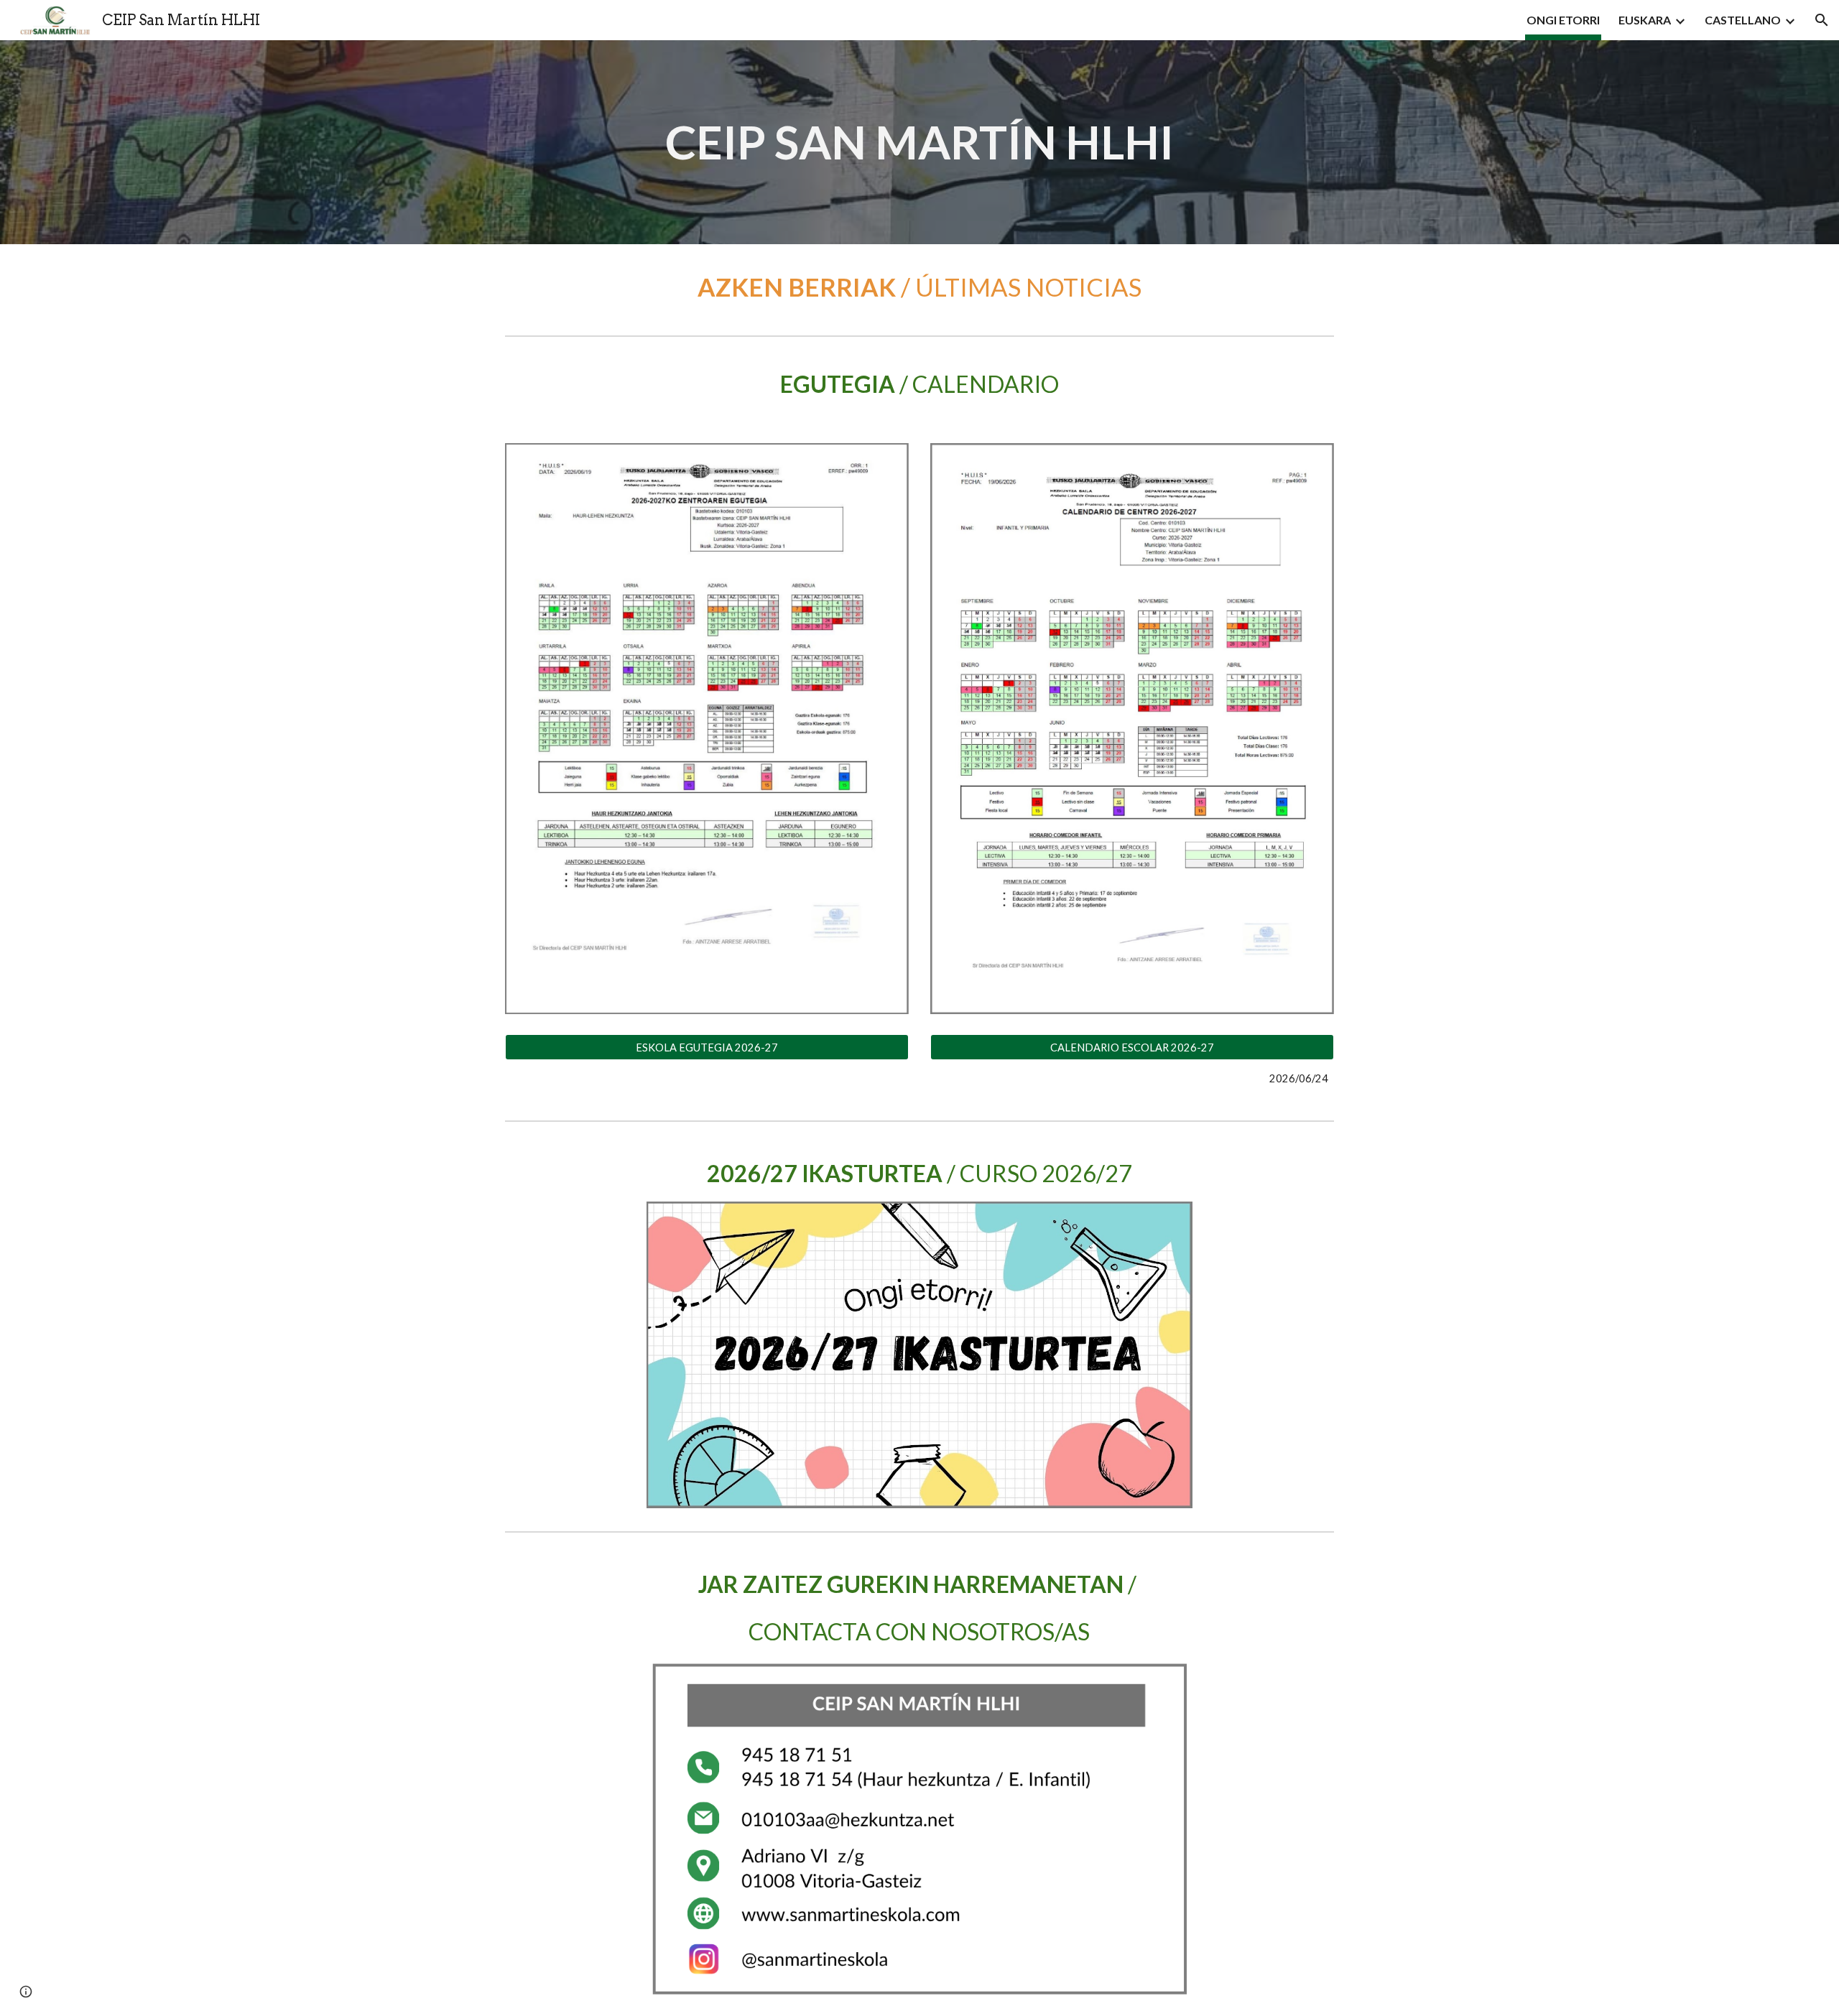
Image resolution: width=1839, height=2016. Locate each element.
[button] (1822, 20)
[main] (919, 142)
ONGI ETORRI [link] (1563, 20)
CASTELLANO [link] (1743, 20)
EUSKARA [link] (1645, 20)
